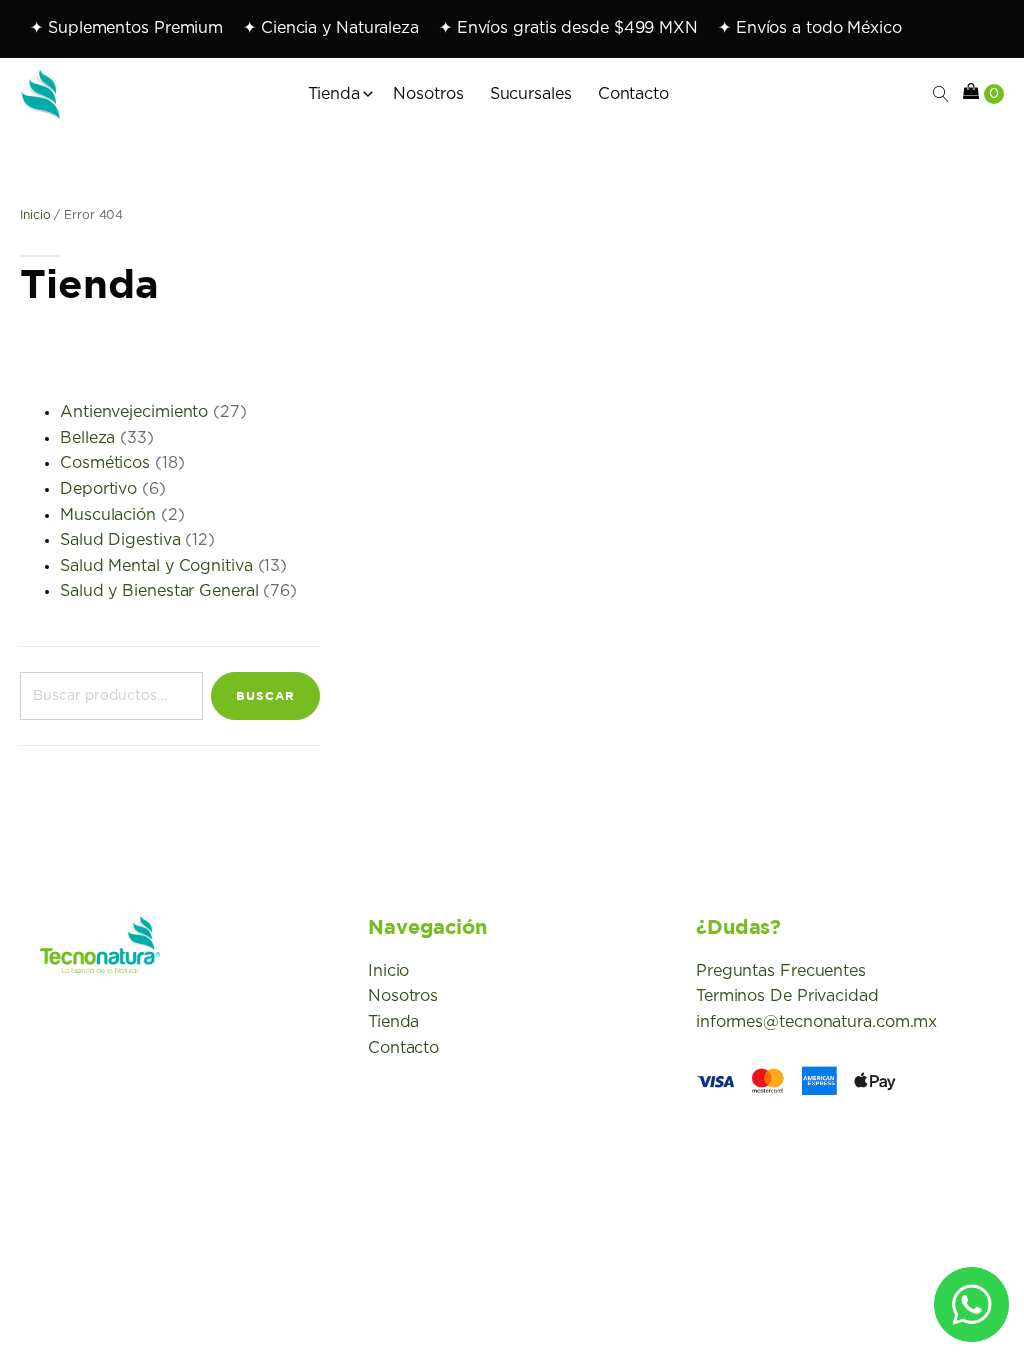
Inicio (35, 215)
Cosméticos (105, 463)
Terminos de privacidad (787, 996)
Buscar (265, 695)
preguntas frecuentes (781, 971)
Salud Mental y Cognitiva (156, 566)
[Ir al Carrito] (983, 95)
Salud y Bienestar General (159, 591)
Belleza (87, 438)
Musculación (108, 515)
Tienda (393, 1022)
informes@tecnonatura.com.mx (816, 1022)
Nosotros (403, 996)
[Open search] (941, 94)
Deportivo (98, 489)
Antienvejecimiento (134, 412)
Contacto (403, 1048)
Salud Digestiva (120, 540)
